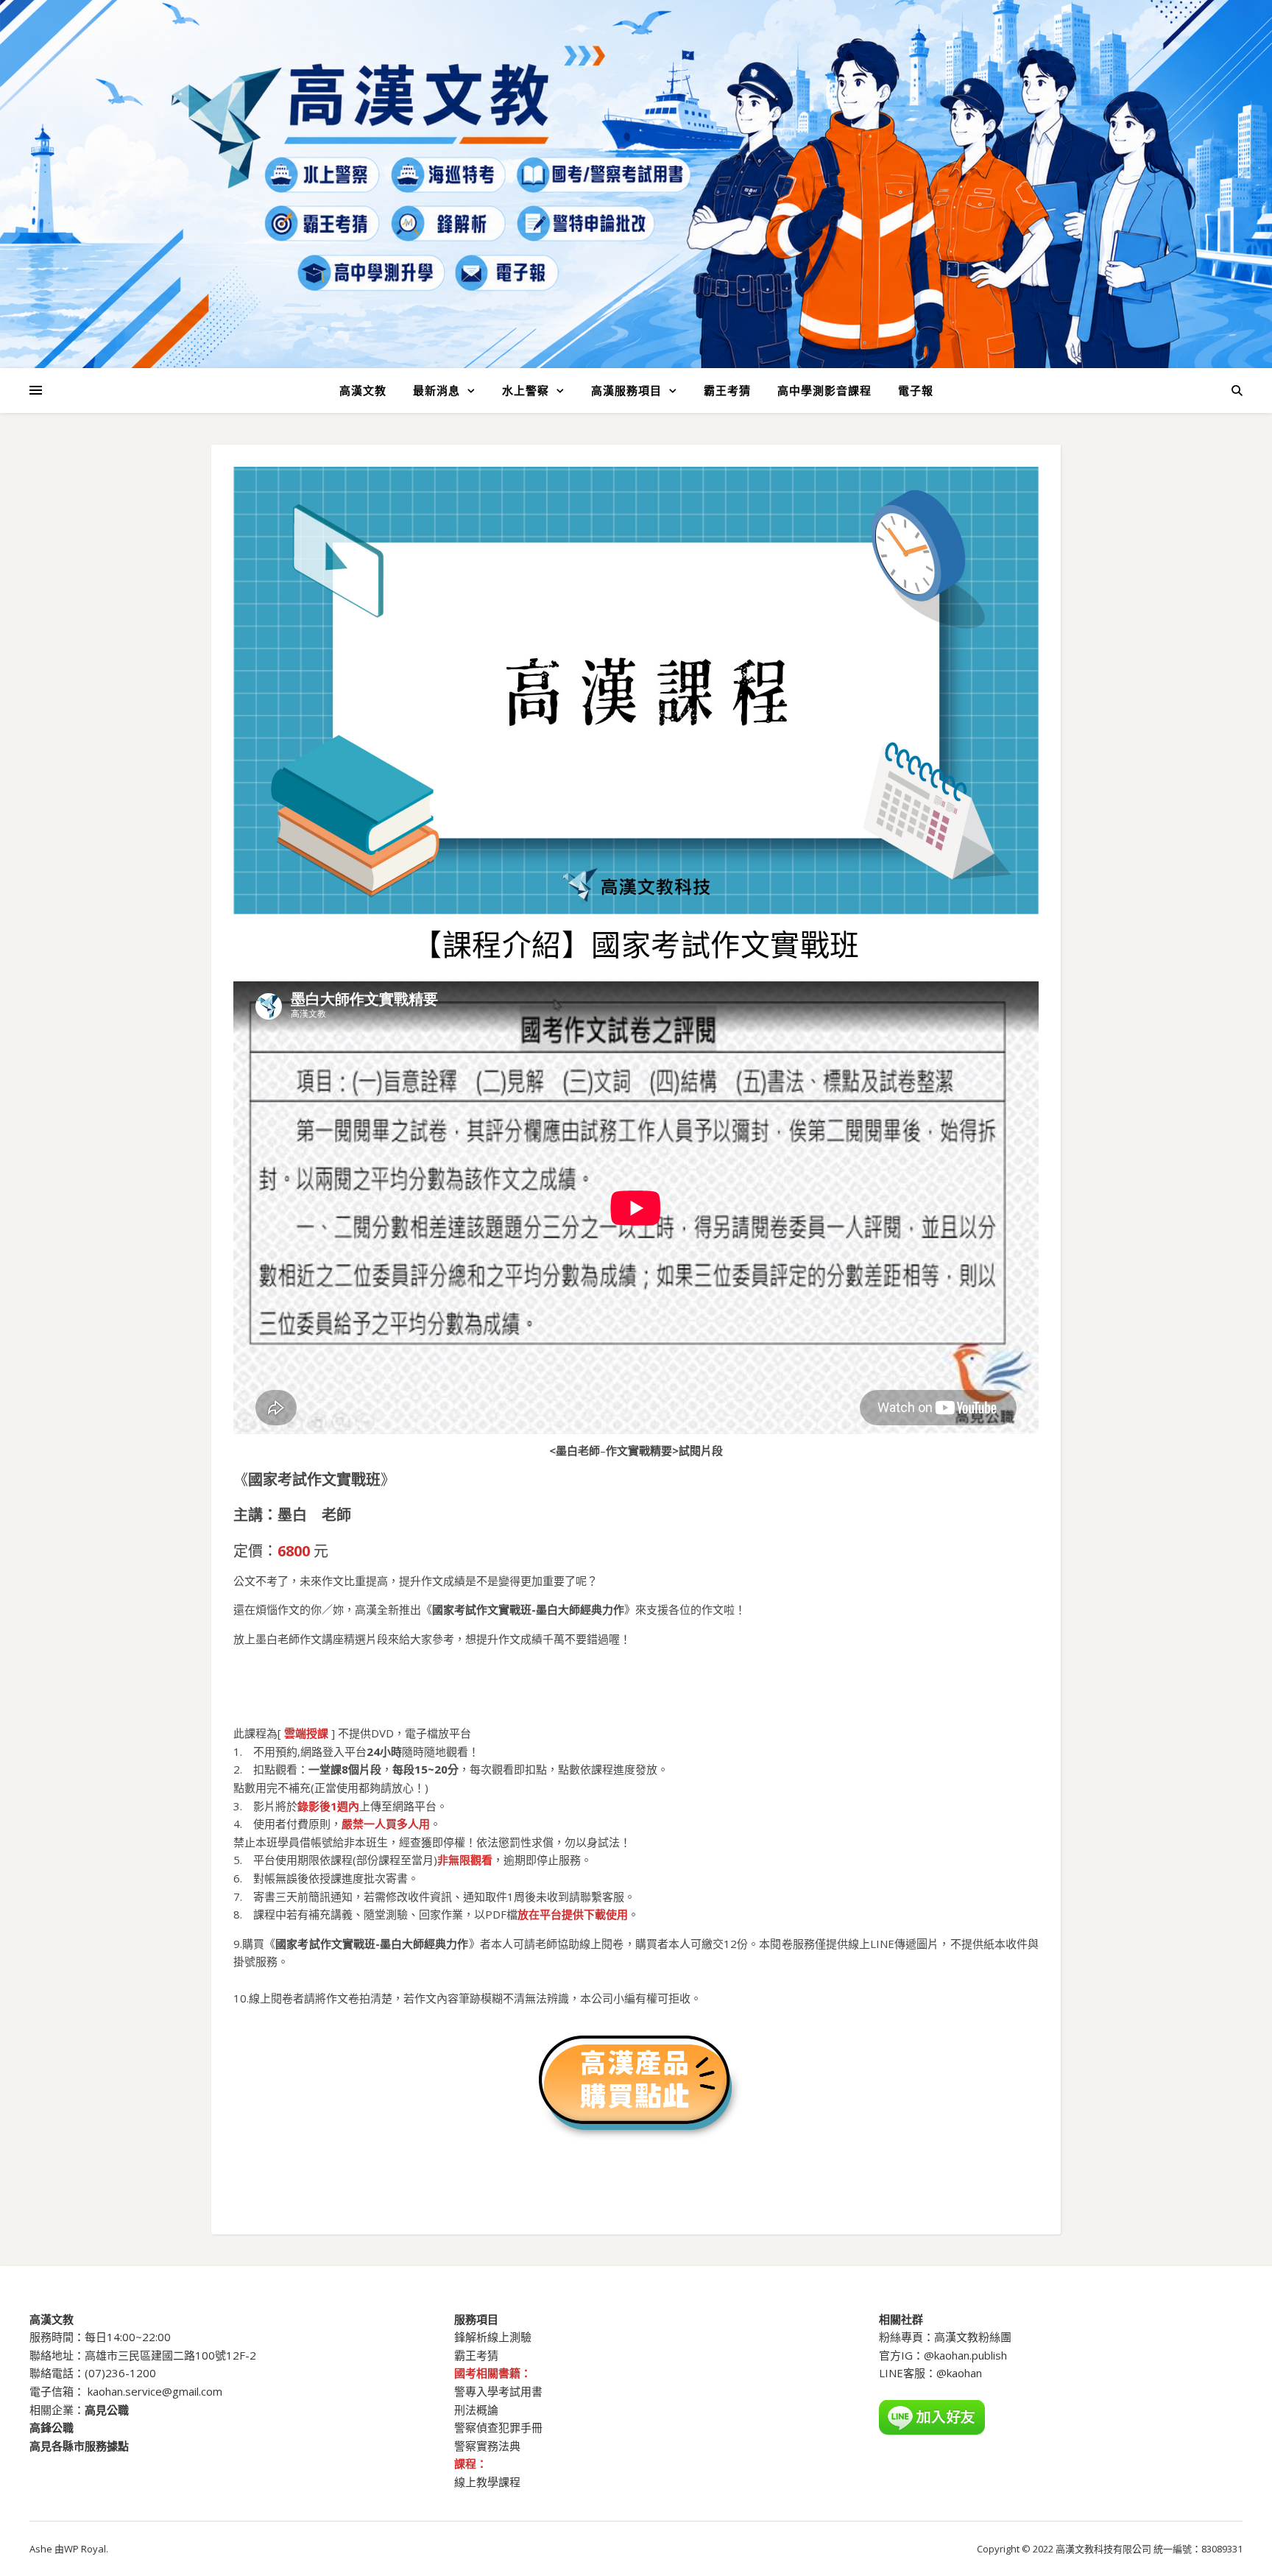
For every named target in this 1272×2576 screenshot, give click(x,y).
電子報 (916, 390)
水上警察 (526, 390)
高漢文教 (363, 390)
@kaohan (959, 2373)
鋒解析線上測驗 (493, 2337)
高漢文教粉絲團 (973, 2337)
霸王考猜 (727, 390)
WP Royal (85, 2549)
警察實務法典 (487, 2446)
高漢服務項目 (626, 390)
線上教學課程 (487, 2482)
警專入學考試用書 (498, 2391)
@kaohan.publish (965, 2355)
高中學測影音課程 (824, 390)
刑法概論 (476, 2410)
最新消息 (437, 390)
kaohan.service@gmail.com (155, 2391)
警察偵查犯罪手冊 (498, 2427)
